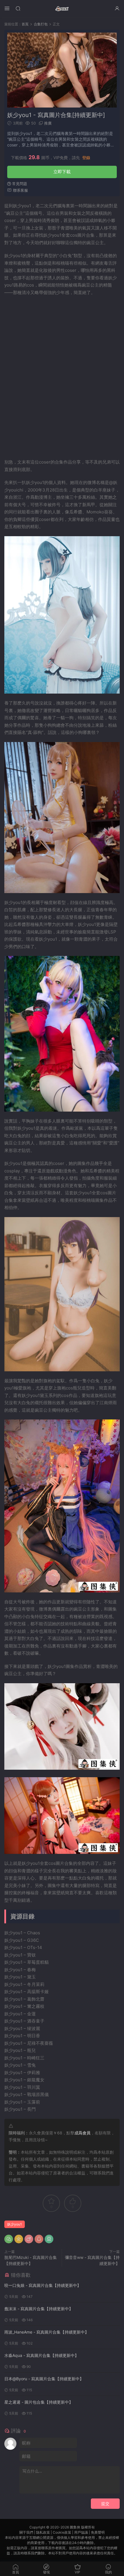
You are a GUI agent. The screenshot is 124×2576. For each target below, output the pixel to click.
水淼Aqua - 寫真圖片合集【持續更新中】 (42, 2355)
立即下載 (62, 172)
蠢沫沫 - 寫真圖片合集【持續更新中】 (39, 2309)
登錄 (86, 158)
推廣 (48, 123)
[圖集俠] (62, 9)
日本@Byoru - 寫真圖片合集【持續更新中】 (44, 2379)
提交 (105, 2503)
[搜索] (18, 8)
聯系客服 (20, 190)
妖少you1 (15, 2224)
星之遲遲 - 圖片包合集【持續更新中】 (39, 2402)
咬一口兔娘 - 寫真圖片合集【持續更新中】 (43, 2285)
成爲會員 (82, 2133)
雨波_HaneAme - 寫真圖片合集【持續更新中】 (47, 2332)
